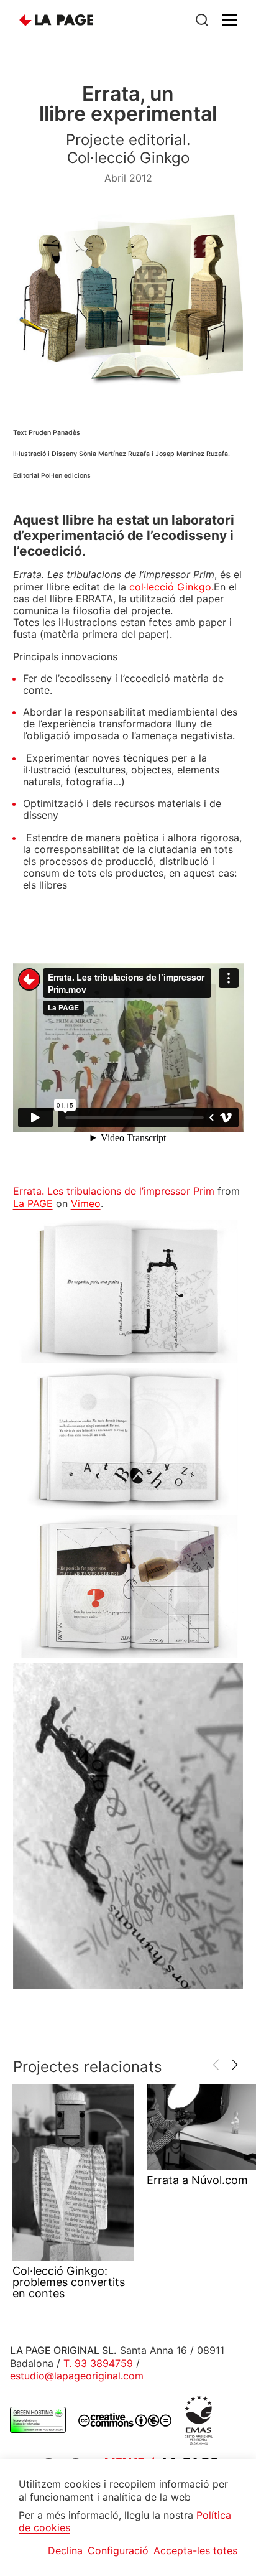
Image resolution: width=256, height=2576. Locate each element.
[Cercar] (202, 20)
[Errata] (128, 1291)
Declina (65, 2550)
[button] (235, 2065)
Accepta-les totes (195, 2550)
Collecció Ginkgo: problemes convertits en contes (69, 2282)
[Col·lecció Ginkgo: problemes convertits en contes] (73, 2172)
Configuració (118, 2550)
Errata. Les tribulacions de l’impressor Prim (114, 1191)
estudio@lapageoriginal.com (77, 2376)
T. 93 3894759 (98, 2363)
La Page (57, 20)
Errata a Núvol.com (197, 2180)
